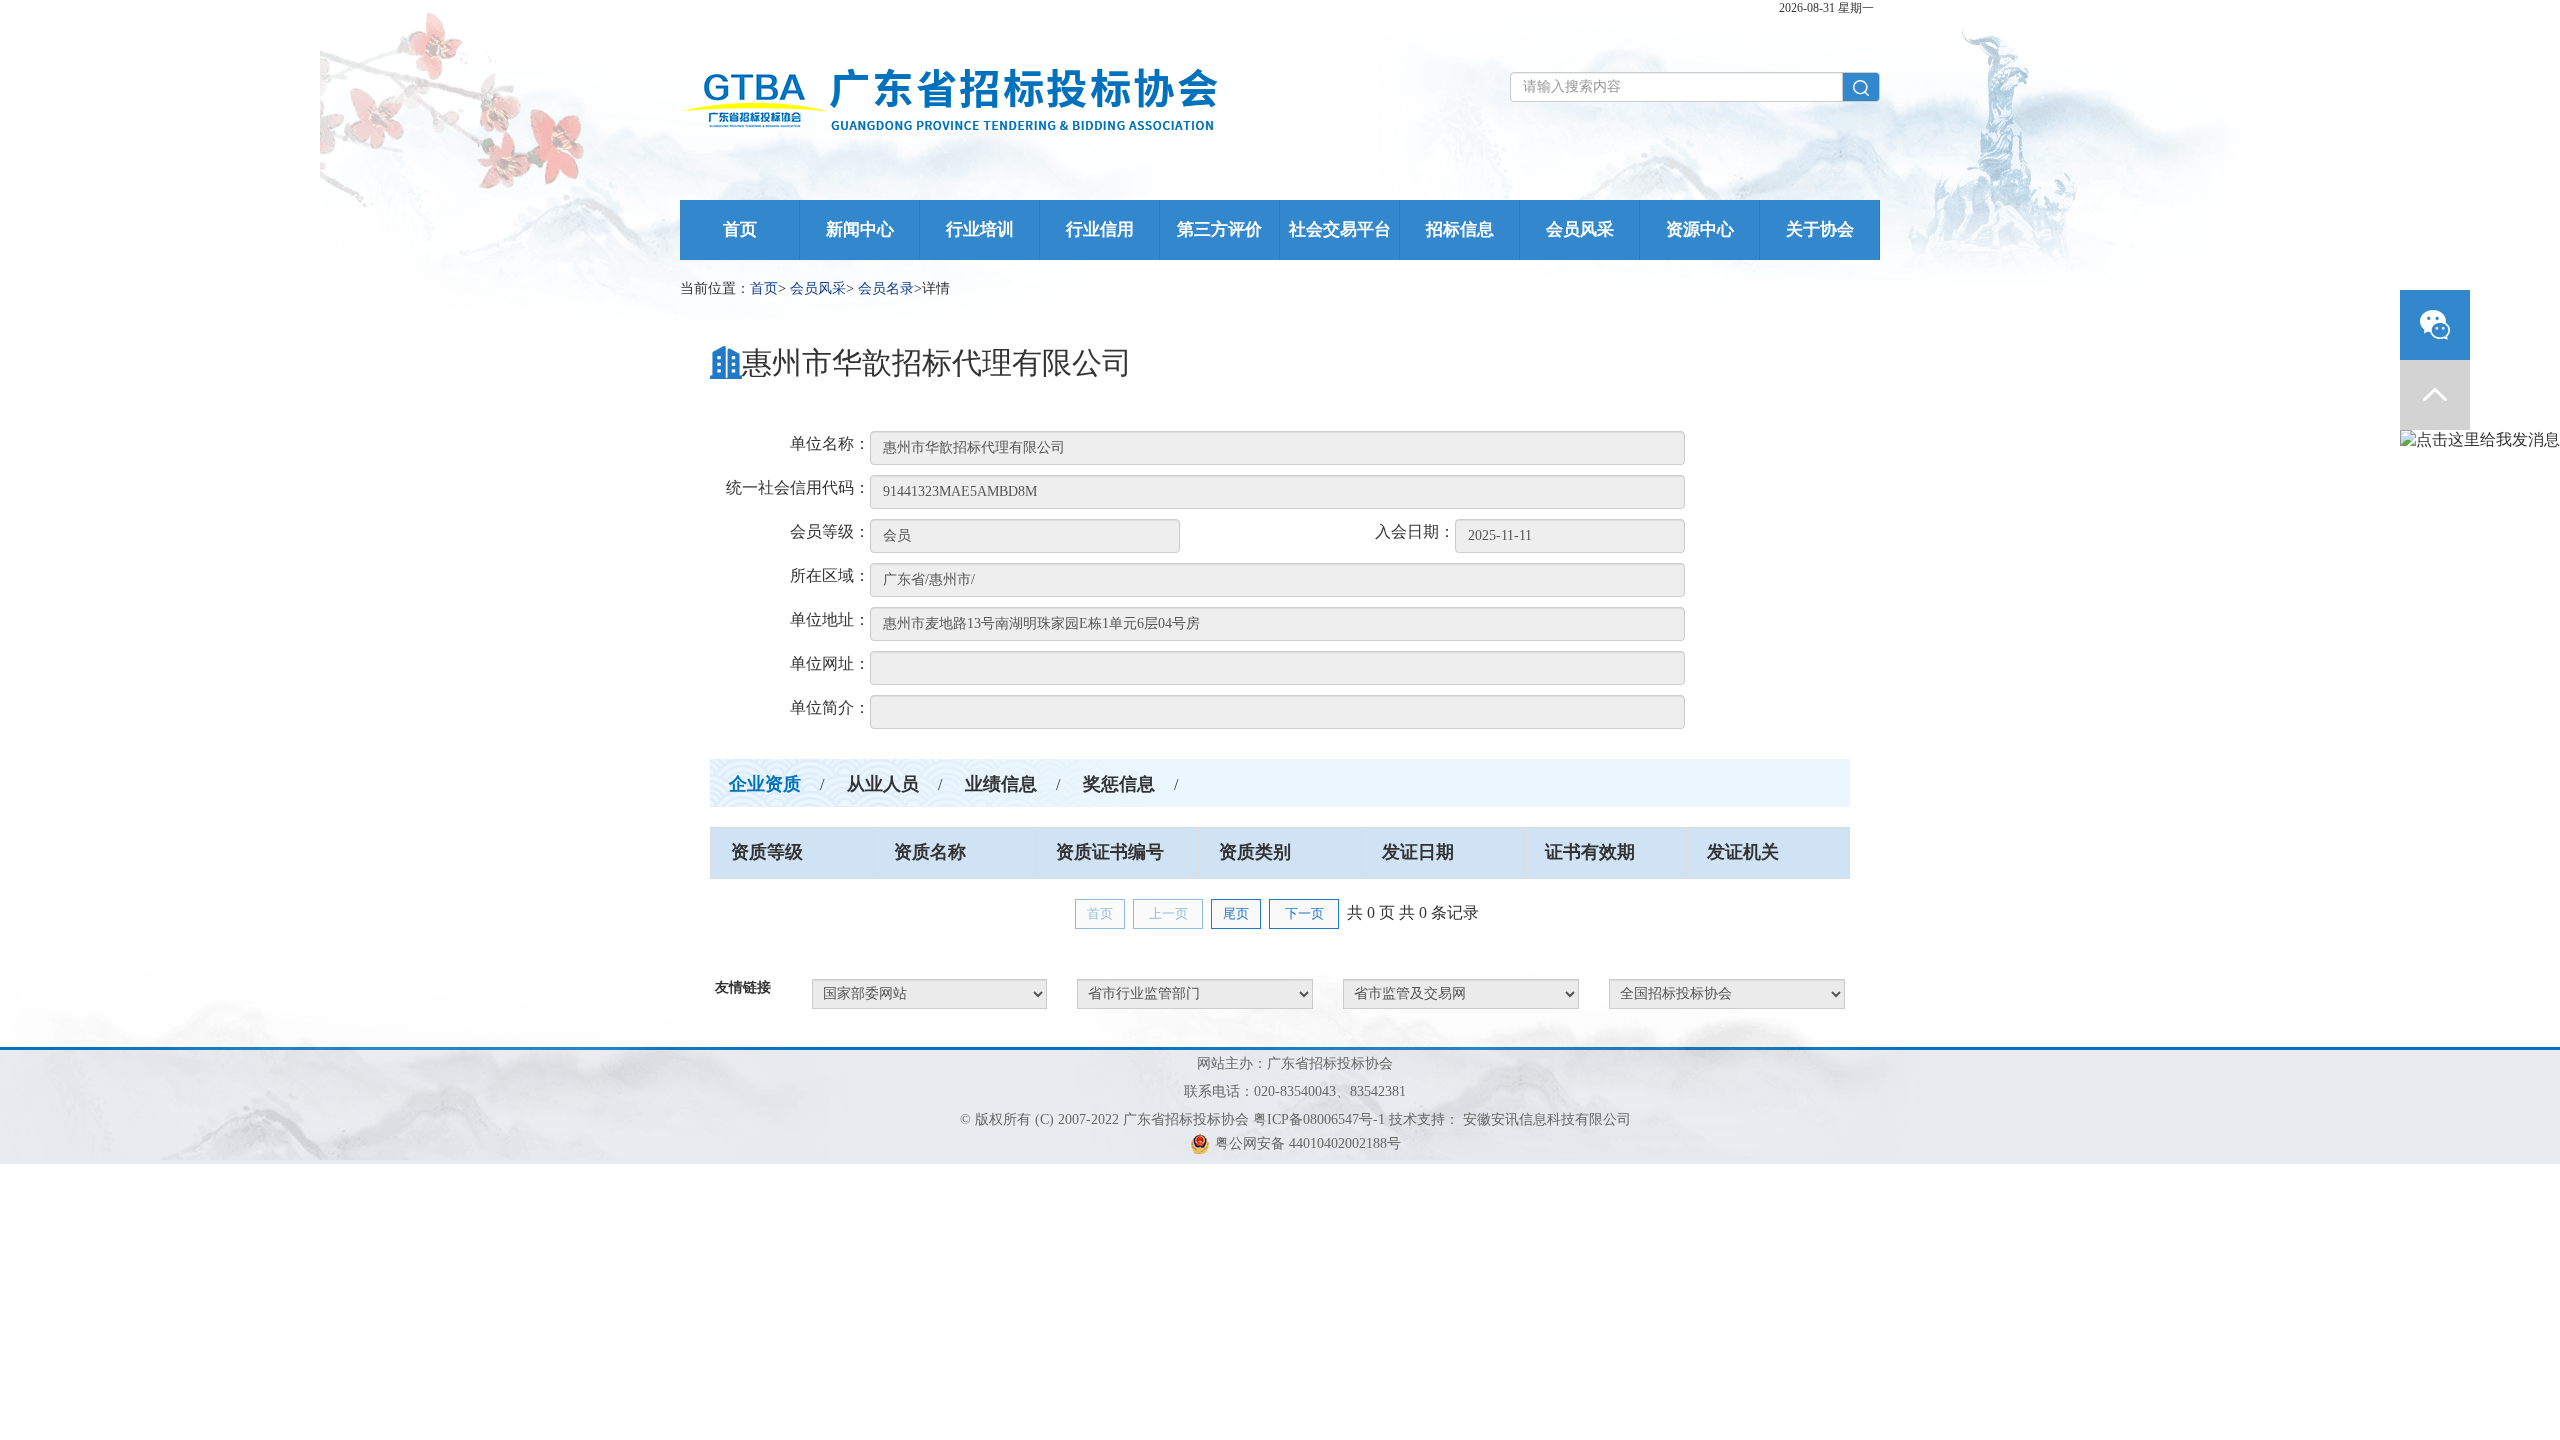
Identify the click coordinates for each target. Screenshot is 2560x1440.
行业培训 (980, 229)
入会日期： (1415, 531)
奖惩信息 (1119, 784)
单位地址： (830, 619)
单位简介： (830, 707)
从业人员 (883, 784)
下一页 (1304, 913)
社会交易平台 (1340, 229)
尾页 (1236, 913)
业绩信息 (1001, 784)
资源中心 (1700, 229)
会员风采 (1580, 229)
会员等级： (830, 531)
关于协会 (1820, 229)
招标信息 (1460, 229)
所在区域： (830, 575)
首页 (740, 229)
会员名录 (886, 288)
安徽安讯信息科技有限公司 (1547, 1119)
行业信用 (1100, 229)
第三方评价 (1219, 229)
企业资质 (765, 784)
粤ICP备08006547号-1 (1319, 1119)
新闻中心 (860, 229)
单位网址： (830, 663)
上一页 (1168, 913)
